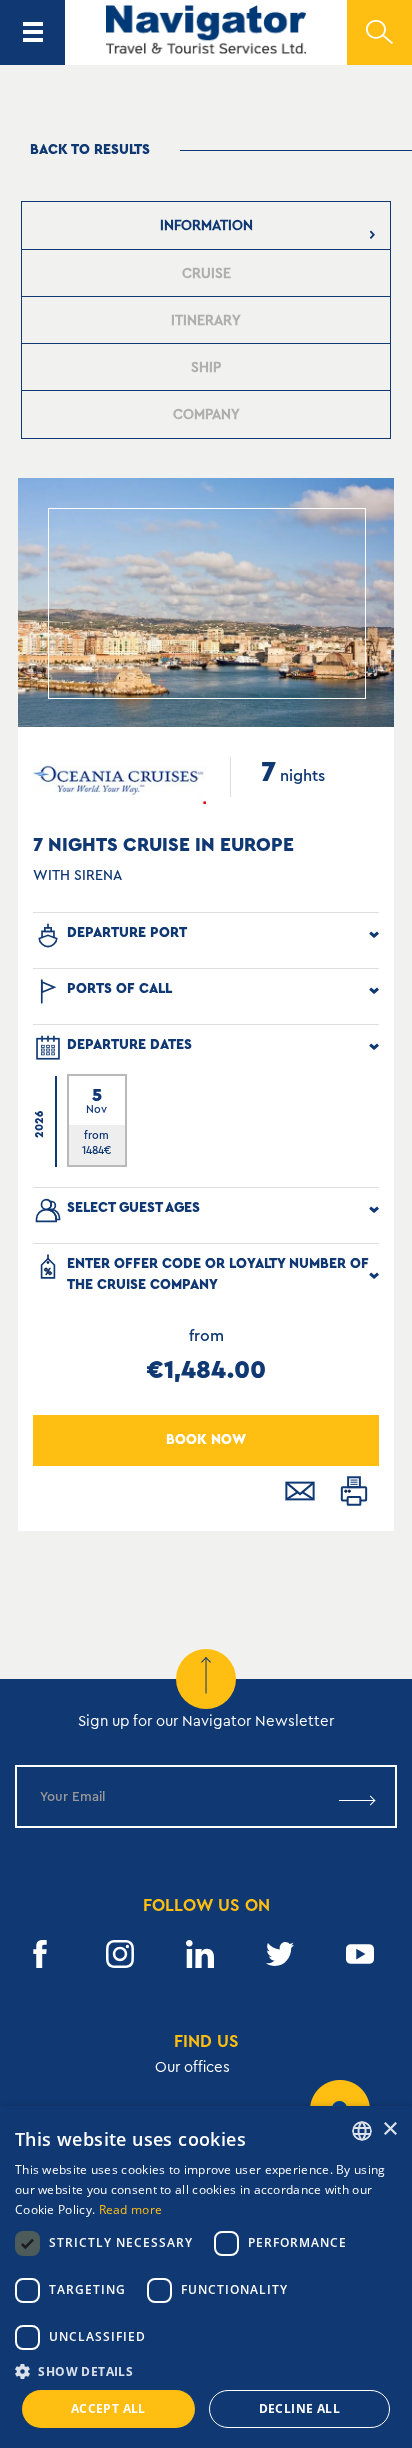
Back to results (90, 150)
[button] (206, 2371)
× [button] (389, 2129)
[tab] (206, 225)
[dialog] (206, 2277)
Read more (131, 2209)
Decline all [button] (299, 2408)
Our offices (192, 2067)
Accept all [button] (108, 2408)
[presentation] (206, 225)
